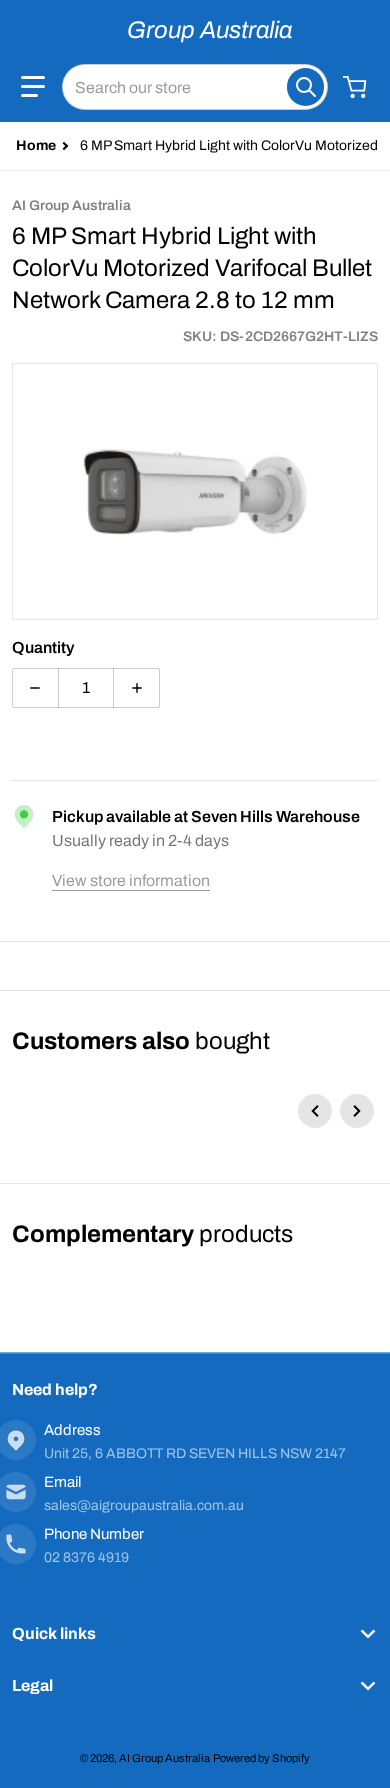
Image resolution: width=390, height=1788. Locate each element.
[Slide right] (357, 1111)
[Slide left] (315, 1111)
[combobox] (195, 87)
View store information (131, 880)
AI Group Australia (164, 1758)
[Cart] (357, 87)
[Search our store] (305, 87)
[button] (33, 87)
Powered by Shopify (261, 1758)
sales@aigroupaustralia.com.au (144, 1505)
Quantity (43, 647)
